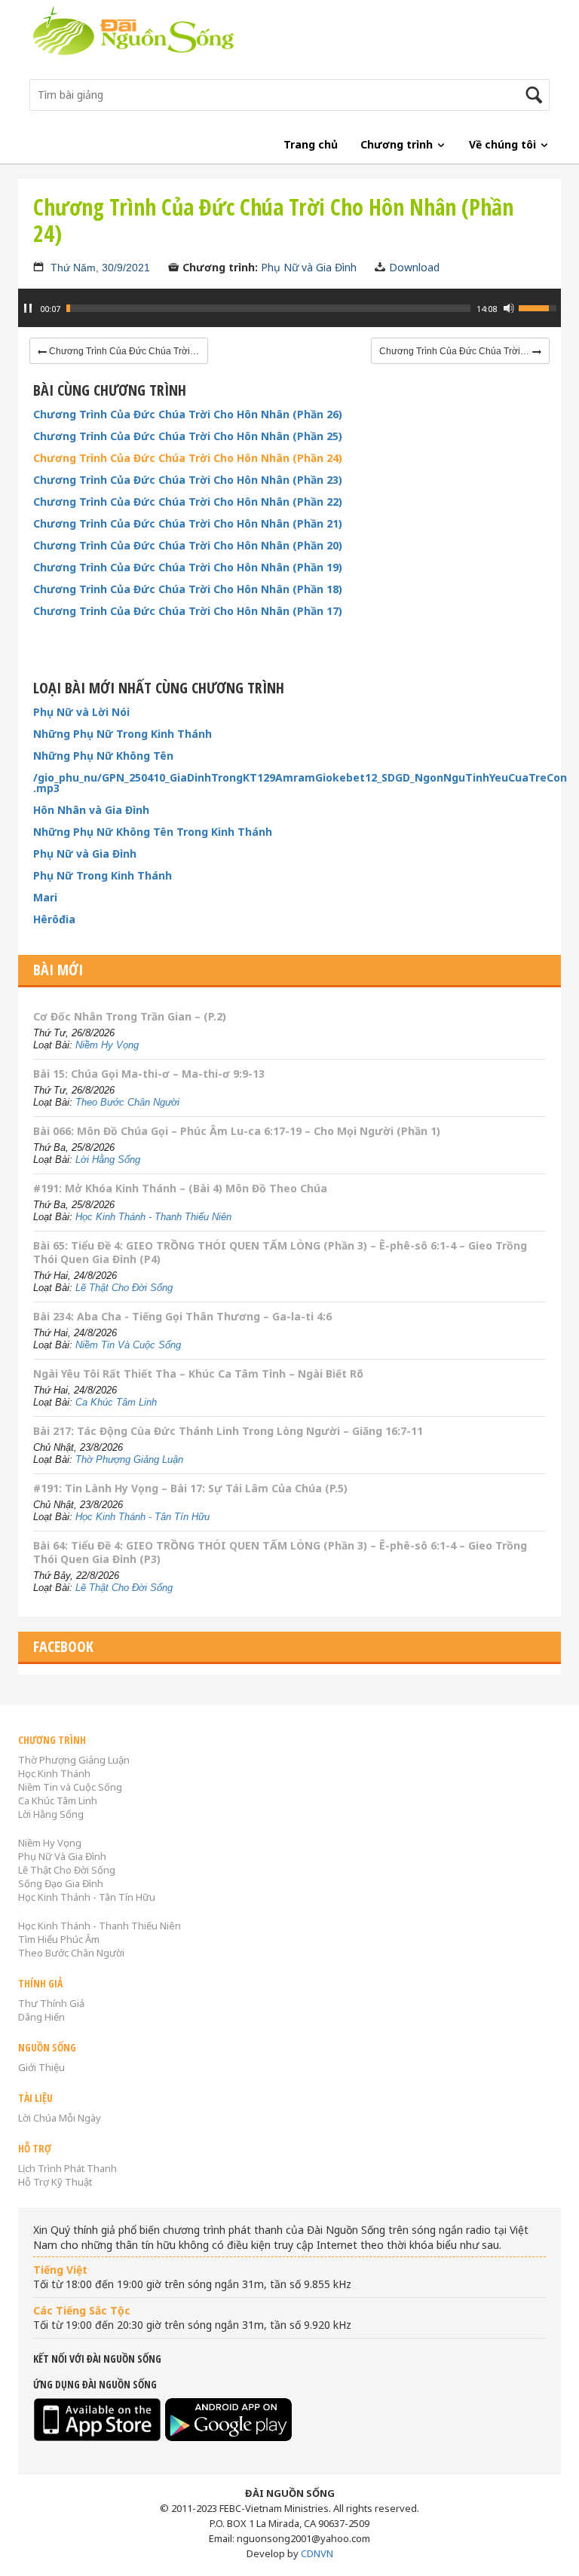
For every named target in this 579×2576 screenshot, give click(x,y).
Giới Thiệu (41, 2067)
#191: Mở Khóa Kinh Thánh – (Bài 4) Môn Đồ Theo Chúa (180, 1188)
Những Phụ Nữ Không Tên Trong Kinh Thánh (153, 832)
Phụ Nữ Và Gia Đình (62, 1856)
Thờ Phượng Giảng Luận (129, 1459)
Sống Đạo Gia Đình (61, 1883)
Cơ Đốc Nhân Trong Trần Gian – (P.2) (130, 1016)
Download (414, 267)
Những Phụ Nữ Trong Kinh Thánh (123, 734)
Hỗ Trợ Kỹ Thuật (55, 2182)
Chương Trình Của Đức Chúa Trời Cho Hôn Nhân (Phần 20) (188, 546)
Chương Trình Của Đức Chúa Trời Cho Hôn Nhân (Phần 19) (188, 568)
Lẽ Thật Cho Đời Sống (124, 1288)
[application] (289, 316)
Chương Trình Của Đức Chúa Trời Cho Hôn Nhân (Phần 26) (188, 415)
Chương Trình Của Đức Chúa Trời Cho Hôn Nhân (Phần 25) (188, 436)
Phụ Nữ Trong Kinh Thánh (103, 876)
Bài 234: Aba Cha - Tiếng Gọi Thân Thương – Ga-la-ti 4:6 (182, 1316)
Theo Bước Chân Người (127, 1102)
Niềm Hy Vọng (107, 1045)
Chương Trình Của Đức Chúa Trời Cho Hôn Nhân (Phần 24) (188, 458)
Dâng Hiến (41, 2017)
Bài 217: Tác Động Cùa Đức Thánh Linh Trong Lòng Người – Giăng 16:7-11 (228, 1431)
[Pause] (28, 308)
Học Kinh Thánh (54, 1773)
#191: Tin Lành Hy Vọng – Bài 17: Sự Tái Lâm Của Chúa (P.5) (190, 1488)
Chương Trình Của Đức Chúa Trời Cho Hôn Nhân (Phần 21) (188, 524)
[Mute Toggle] (509, 308)
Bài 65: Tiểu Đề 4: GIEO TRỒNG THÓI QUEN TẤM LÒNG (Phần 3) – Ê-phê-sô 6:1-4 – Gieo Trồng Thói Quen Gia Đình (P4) (280, 1252)
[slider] (268, 308)
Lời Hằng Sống (108, 1160)
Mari (45, 898)
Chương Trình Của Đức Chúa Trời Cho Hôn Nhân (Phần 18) (188, 589)
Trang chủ (311, 144)
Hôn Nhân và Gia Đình (91, 810)
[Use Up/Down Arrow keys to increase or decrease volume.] (540, 307)
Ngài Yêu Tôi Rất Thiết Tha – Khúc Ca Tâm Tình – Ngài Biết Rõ (198, 1374)
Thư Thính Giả (51, 2003)
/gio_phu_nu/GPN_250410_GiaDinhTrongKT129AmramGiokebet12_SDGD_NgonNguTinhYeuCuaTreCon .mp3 (289, 783)
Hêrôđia (54, 919)
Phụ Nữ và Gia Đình (309, 267)
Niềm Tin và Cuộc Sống (70, 1787)
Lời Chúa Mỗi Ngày (60, 2118)
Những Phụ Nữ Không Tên (103, 756)
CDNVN (317, 2553)
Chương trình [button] (398, 144)
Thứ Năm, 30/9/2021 (100, 268)
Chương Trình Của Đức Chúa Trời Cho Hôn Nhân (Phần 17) (188, 611)
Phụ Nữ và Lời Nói (81, 712)
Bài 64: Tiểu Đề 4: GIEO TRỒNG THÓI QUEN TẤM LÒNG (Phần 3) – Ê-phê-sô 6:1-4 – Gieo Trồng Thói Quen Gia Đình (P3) (280, 1552)
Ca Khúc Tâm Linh (116, 1402)
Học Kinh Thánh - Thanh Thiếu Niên (153, 1217)
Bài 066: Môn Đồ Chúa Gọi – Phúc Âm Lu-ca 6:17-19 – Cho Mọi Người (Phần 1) (237, 1131)
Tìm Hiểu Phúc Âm (59, 1939)
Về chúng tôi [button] (504, 144)
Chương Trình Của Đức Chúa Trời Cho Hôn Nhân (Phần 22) (188, 502)
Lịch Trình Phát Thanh (67, 2168)
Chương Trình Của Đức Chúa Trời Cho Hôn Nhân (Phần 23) (188, 480)
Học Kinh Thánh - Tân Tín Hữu (142, 1517)
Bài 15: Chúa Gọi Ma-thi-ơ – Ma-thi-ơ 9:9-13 (149, 1074)
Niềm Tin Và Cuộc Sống (128, 1345)
